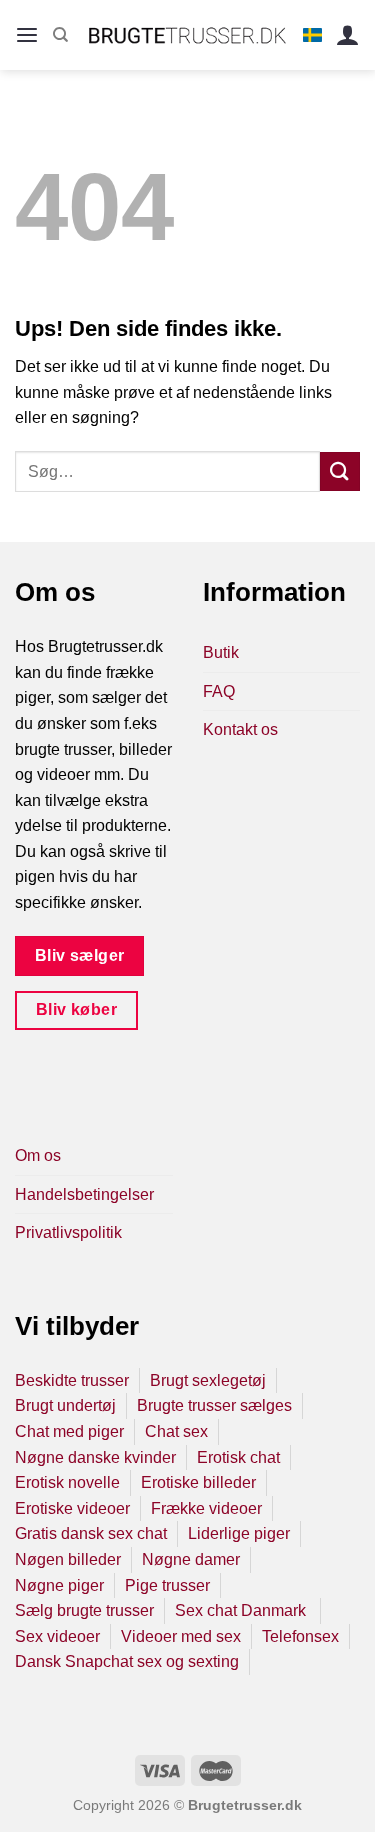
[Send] (340, 471)
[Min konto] (348, 35)
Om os (38, 1155)
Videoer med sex (181, 1636)
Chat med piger (69, 1431)
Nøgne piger (59, 1585)
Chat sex (176, 1431)
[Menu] (27, 35)
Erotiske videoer (72, 1508)
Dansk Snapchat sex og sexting (127, 1661)
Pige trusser (167, 1585)
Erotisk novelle (67, 1482)
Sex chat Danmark (242, 1610)
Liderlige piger (239, 1533)
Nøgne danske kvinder (95, 1457)
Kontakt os (240, 729)
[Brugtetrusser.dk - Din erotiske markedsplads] (187, 35)
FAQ (219, 691)
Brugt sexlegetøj (208, 1380)
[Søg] (60, 35)
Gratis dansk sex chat (91, 1533)
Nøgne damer (191, 1559)
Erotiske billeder (198, 1482)
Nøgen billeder (68, 1559)
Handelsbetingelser (84, 1194)
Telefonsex (300, 1636)
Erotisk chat (238, 1457)
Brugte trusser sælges (214, 1405)
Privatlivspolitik (68, 1232)
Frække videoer (206, 1508)
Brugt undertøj (65, 1405)
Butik (221, 652)
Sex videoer (57, 1636)
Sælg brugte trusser (84, 1610)
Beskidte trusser (72, 1380)
